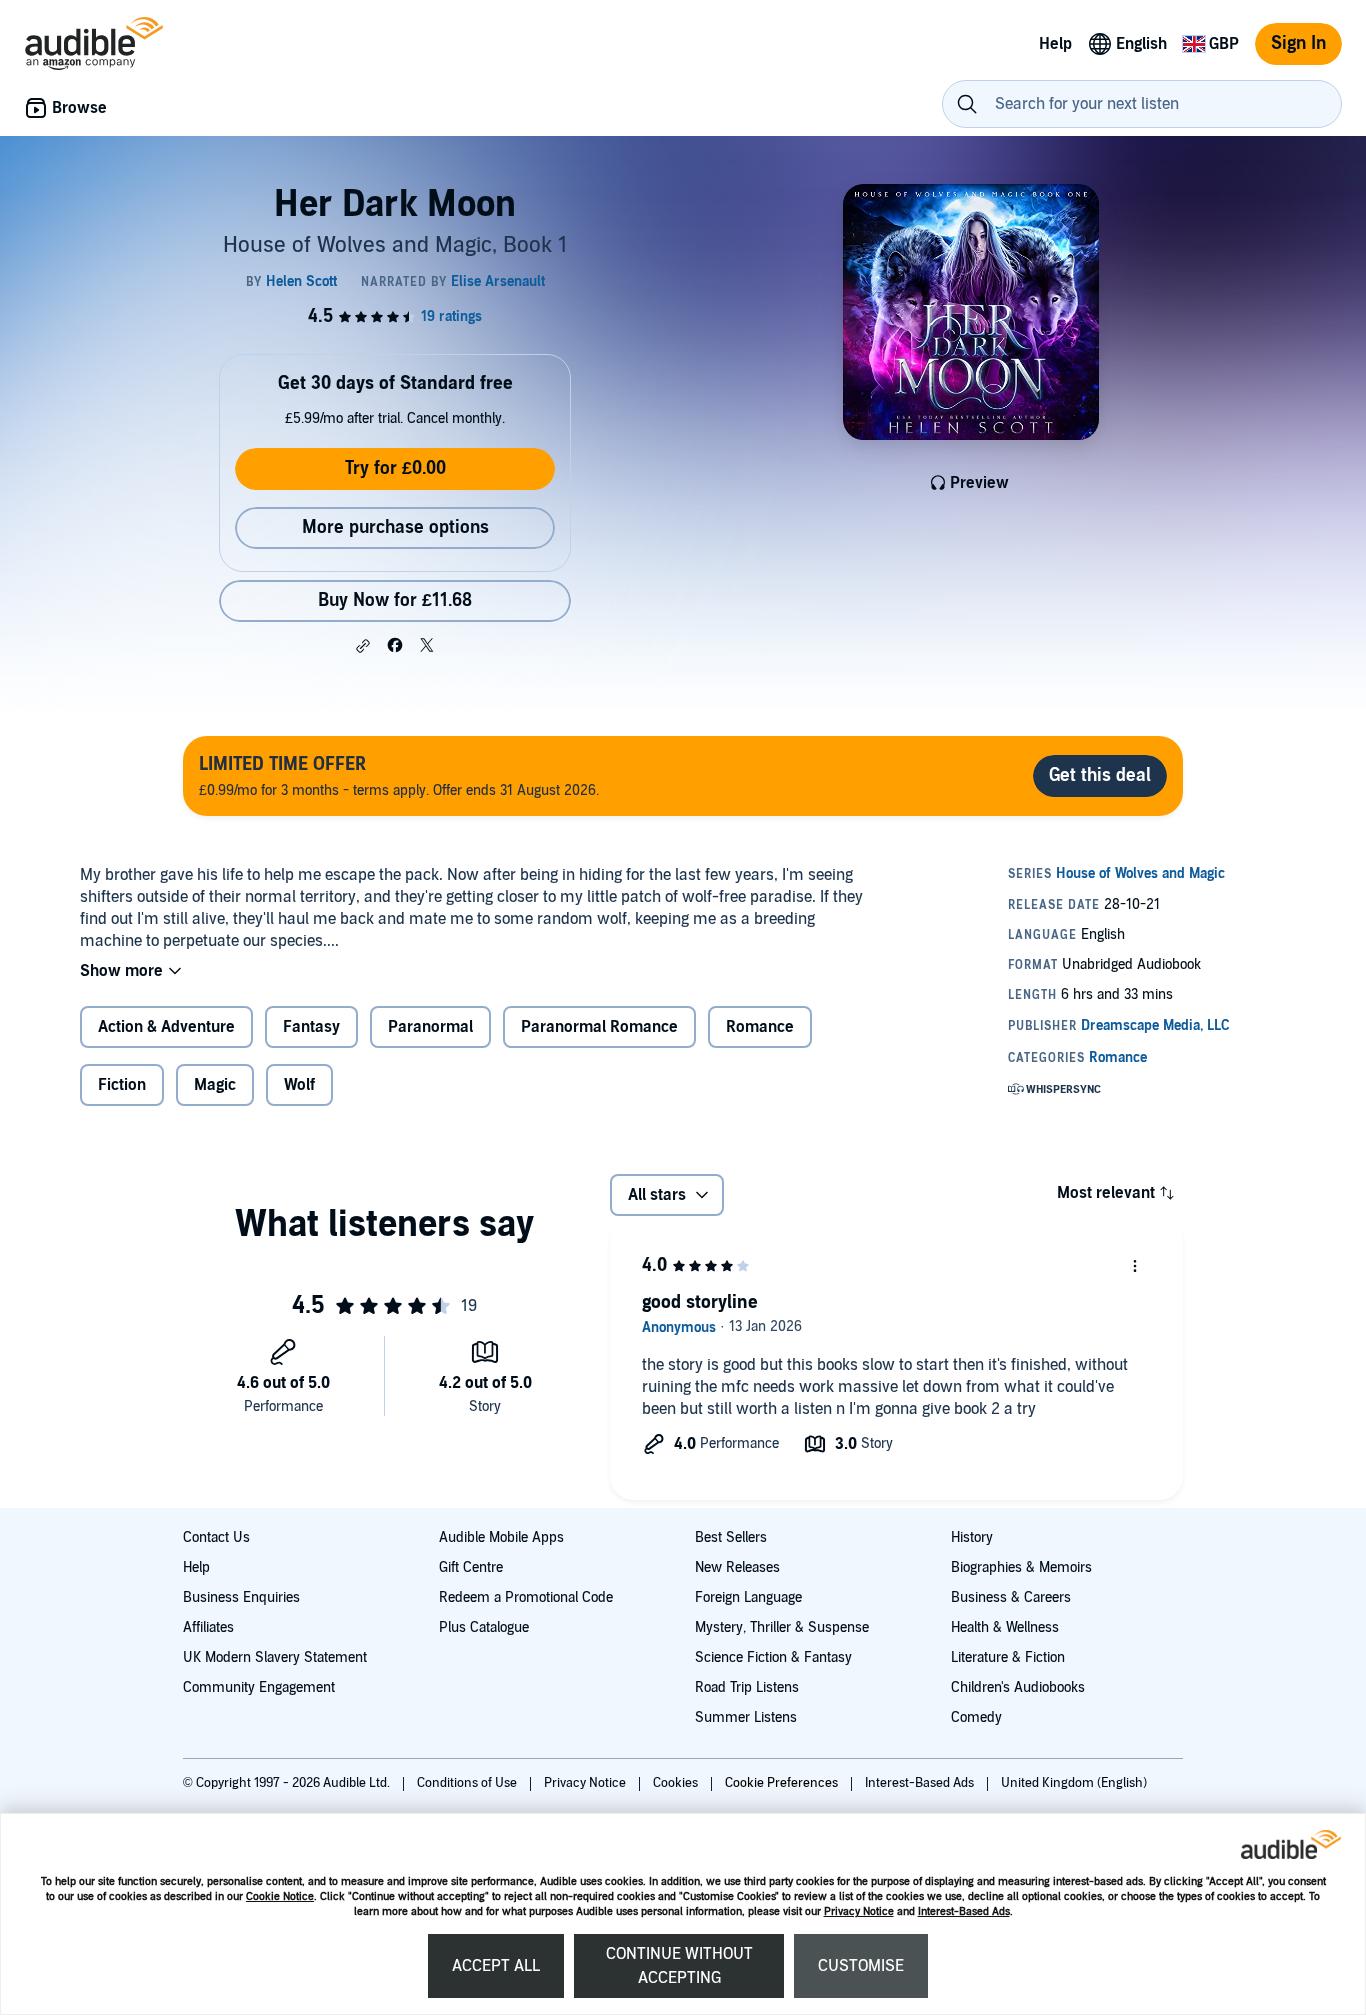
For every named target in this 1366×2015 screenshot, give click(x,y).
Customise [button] (861, 1966)
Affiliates (208, 1627)
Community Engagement (259, 1687)
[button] (363, 646)
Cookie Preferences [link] (781, 1783)
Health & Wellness (1005, 1627)
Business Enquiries (241, 1597)
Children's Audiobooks (1018, 1687)
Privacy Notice (859, 1911)
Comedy (976, 1717)
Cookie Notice (280, 1896)
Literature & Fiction (1008, 1657)
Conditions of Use (468, 1783)
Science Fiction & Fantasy (773, 1657)
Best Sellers (731, 1537)
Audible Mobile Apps (501, 1537)
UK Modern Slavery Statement (275, 1657)
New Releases (737, 1567)
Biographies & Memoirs (1021, 1567)
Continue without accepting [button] (679, 1966)
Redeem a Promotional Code (526, 1597)
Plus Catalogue (484, 1627)
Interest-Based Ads (964, 1911)
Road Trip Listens (747, 1687)
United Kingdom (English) (1074, 1783)
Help (196, 1567)
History (972, 1537)
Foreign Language (748, 1597)
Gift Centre (471, 1567)
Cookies (677, 1783)
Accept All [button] (496, 1966)
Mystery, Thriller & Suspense (782, 1627)
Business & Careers (1011, 1597)
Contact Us (216, 1537)
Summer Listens (746, 1717)
